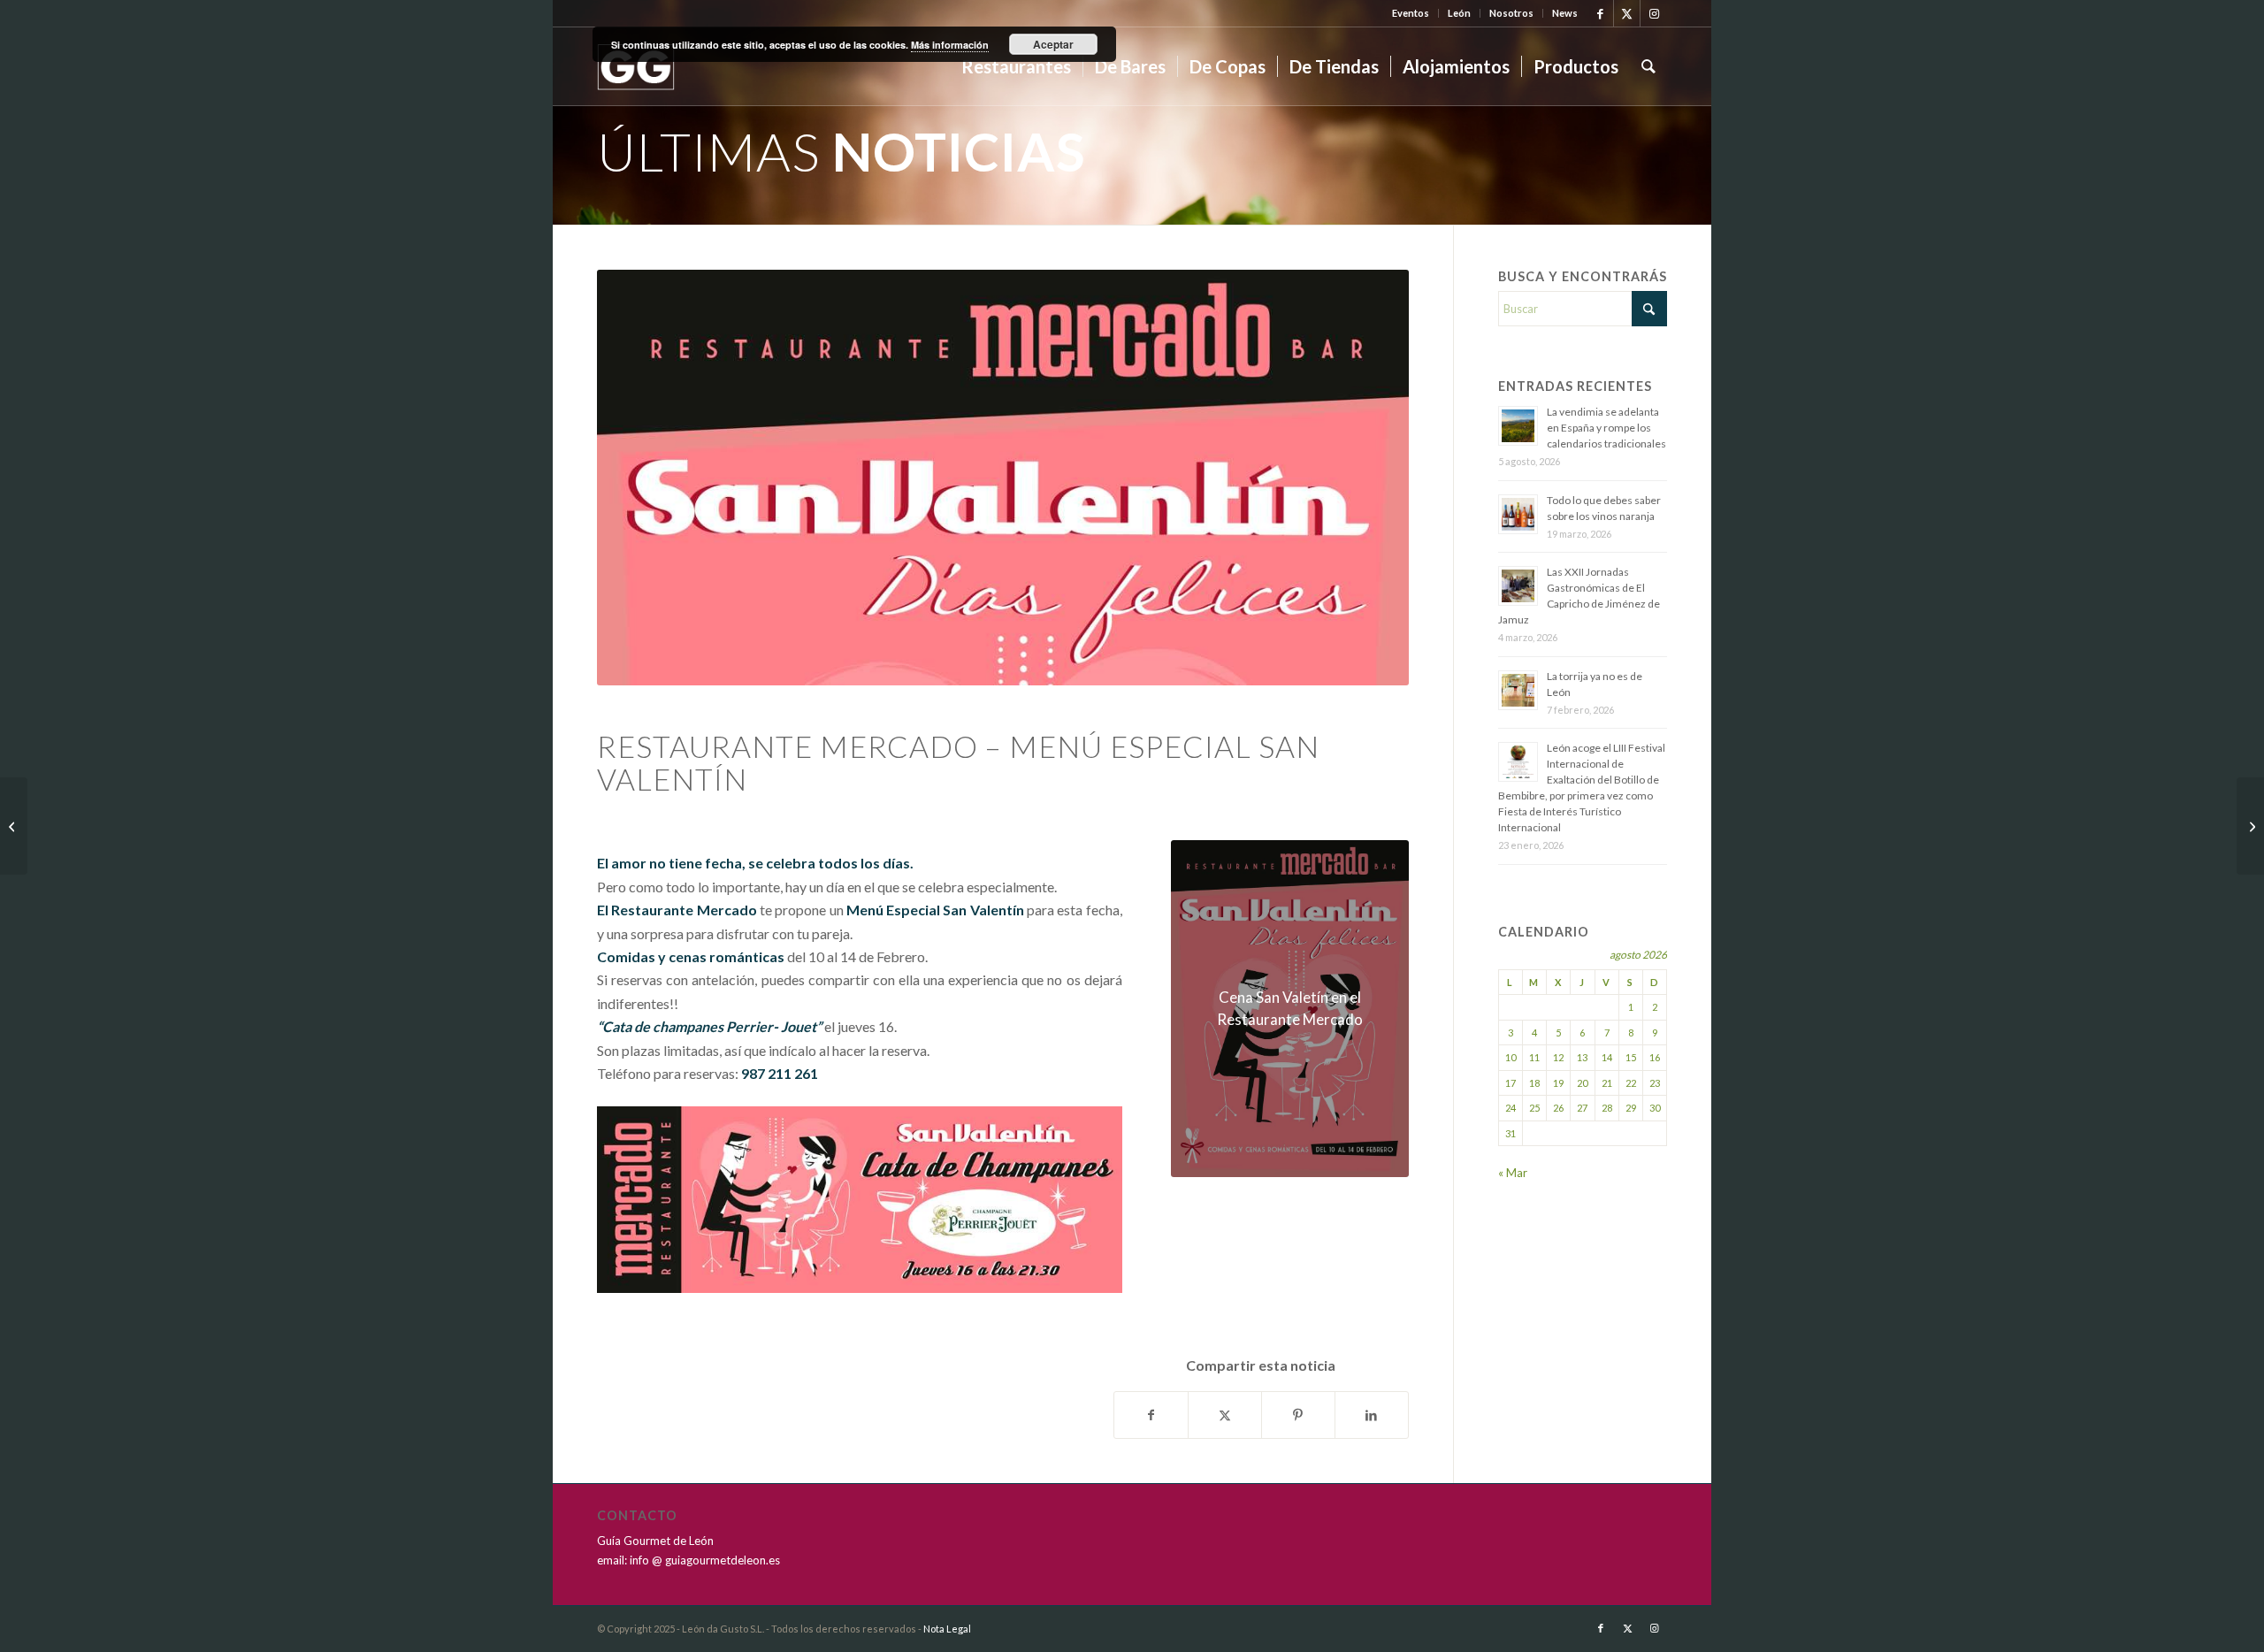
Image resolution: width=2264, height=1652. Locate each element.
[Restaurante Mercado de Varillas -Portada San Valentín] (1003, 478)
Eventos (1411, 13)
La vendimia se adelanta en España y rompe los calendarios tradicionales (1606, 428)
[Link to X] (1627, 13)
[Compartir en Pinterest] (1298, 1415)
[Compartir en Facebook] (1151, 1415)
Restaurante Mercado (684, 910)
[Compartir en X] (1225, 1415)
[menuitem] (1411, 13)
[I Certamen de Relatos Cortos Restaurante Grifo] (14, 826)
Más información (950, 45)
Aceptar (1053, 44)
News (1565, 13)
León (1459, 13)
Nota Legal (947, 1629)
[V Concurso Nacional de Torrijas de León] (2250, 826)
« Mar (1513, 1173)
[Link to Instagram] (1654, 13)
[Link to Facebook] (1600, 13)
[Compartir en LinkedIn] (1372, 1415)
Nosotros (1511, 13)
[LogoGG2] (636, 66)
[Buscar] (1648, 66)
